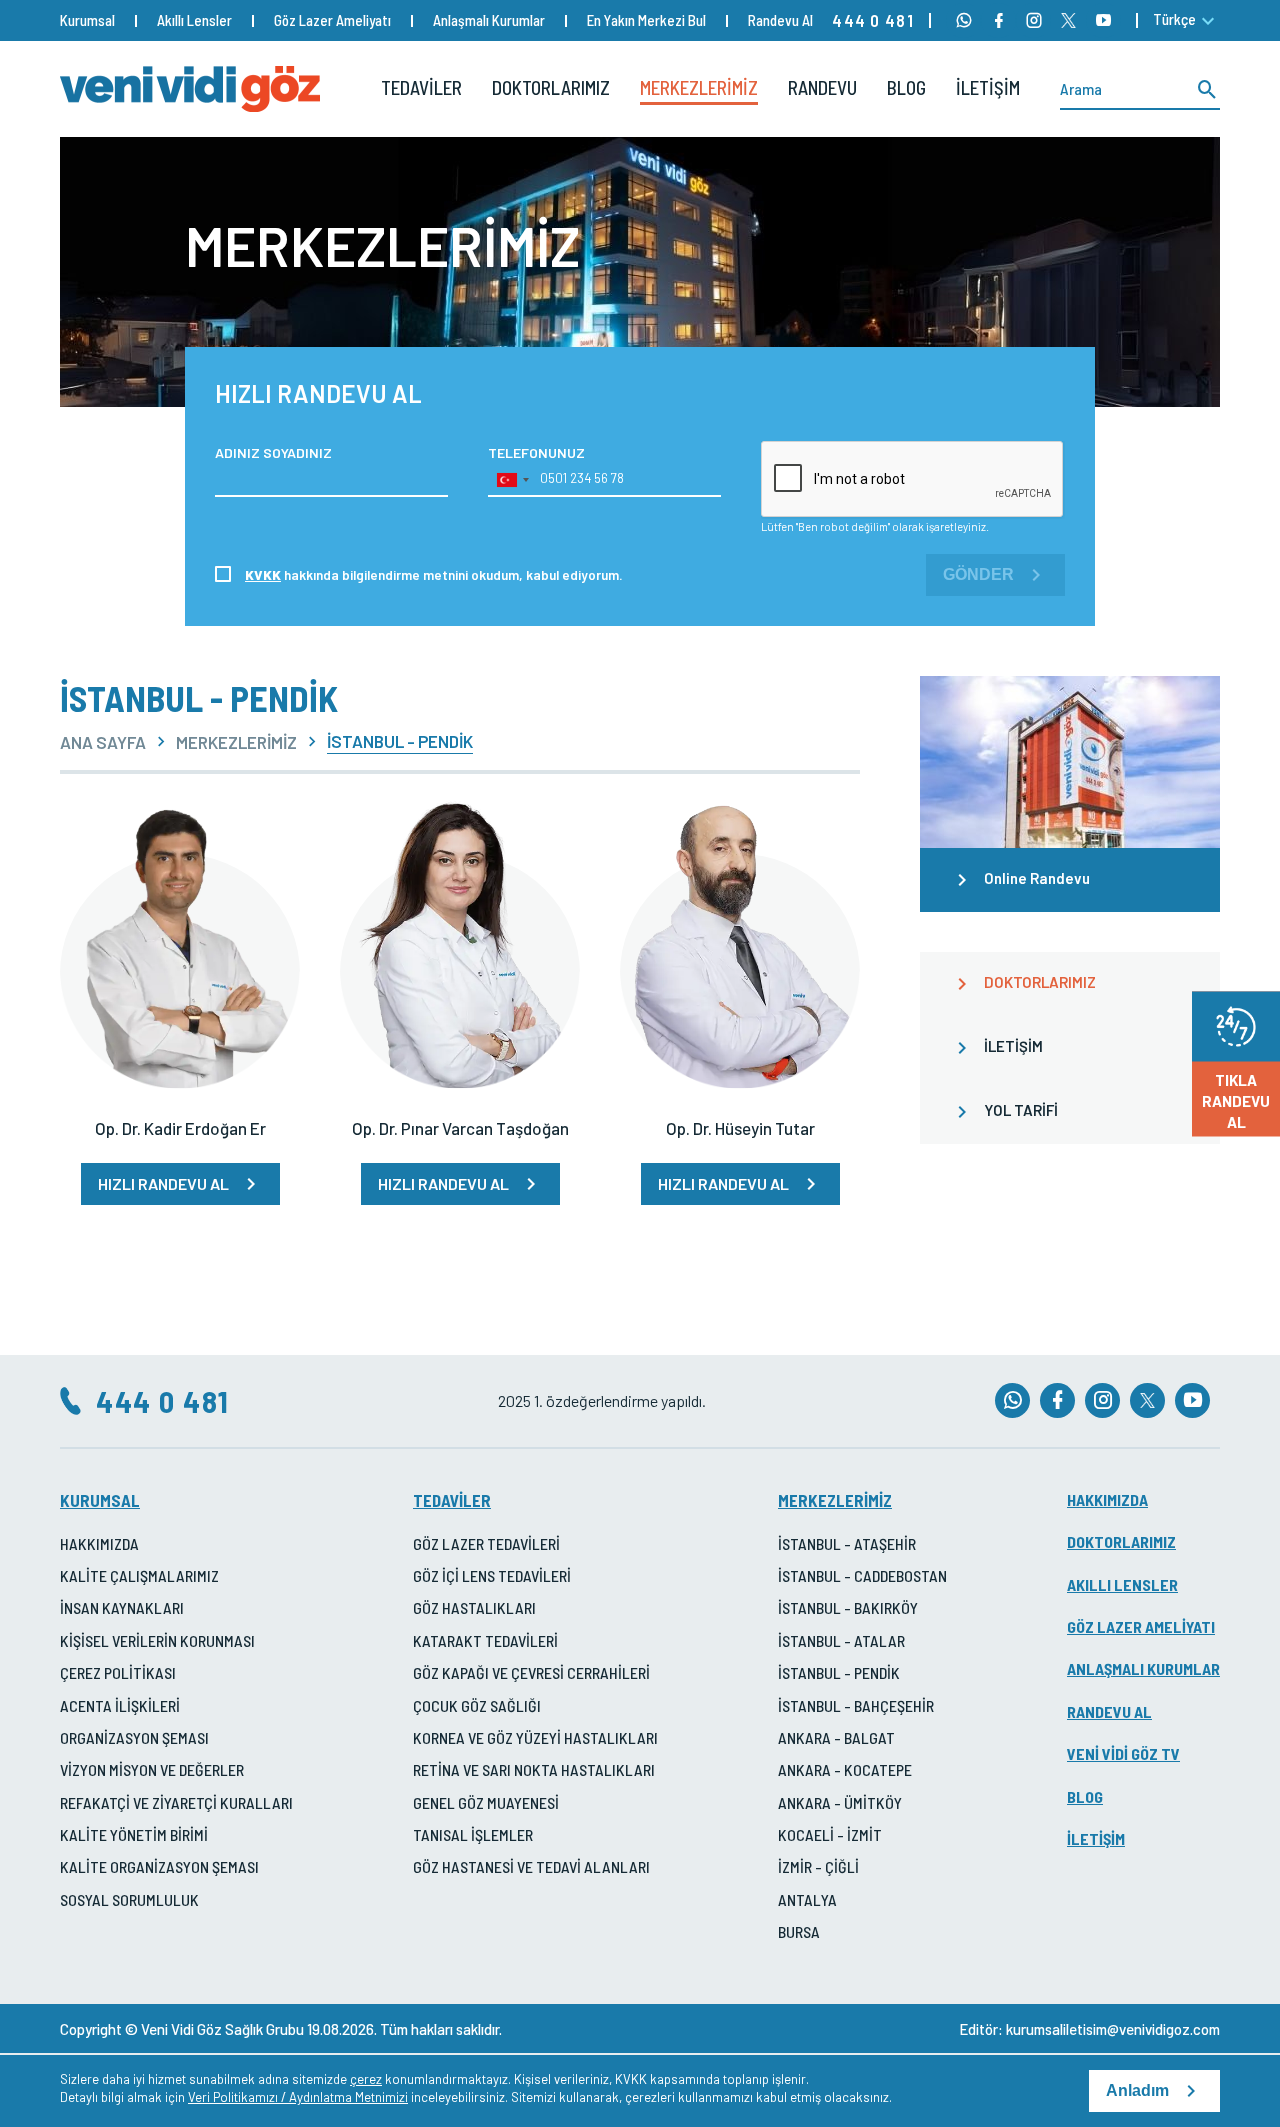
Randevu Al (780, 20)
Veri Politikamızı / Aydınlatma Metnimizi (298, 2097)
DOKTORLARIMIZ (551, 87)
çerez (366, 2079)
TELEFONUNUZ (536, 452)
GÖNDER (978, 574)
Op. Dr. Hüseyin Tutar (740, 1128)
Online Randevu (1037, 878)
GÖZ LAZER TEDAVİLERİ (486, 1543)
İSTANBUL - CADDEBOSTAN (862, 1575)
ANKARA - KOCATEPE (845, 1769)
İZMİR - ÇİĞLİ (818, 1866)
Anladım (1137, 2090)
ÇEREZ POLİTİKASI (118, 1672)
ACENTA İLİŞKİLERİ (120, 1705)
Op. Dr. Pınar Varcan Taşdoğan (460, 1128)
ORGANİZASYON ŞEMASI (134, 1737)
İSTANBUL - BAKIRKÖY (848, 1607)
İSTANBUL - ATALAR (841, 1640)
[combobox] (512, 480)
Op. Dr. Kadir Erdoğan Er (180, 1128)
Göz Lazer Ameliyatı (332, 20)
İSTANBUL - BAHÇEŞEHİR (856, 1705)
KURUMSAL (100, 1500)
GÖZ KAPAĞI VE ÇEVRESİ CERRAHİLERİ (531, 1672)
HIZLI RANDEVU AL (163, 1183)
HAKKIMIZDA (99, 1543)
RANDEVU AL (1109, 1711)
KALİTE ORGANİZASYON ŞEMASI (159, 1866)
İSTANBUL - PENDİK (839, 1672)
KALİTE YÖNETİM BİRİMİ (134, 1834)
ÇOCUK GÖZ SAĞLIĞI (477, 1705)
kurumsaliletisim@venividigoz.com (1113, 2029)
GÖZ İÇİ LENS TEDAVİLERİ (492, 1575)
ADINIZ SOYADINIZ (273, 452)
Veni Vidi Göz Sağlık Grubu (222, 2029)
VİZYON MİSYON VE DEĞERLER (152, 1769)
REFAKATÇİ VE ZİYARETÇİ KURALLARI (176, 1802)
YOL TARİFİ (1021, 1110)
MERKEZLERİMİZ (699, 87)
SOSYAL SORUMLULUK (129, 1899)
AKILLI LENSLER (1122, 1584)
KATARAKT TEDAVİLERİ (485, 1640)
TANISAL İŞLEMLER (473, 1834)
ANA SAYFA (103, 742)
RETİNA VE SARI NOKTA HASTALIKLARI (534, 1769)
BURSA (799, 1931)
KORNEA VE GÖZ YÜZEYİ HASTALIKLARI (535, 1737)
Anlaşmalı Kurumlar (489, 20)
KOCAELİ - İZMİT (830, 1834)
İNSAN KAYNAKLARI (122, 1607)
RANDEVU (822, 87)
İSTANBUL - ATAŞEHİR (847, 1543)
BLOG (906, 87)
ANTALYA (807, 1899)
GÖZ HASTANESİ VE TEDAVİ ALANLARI (531, 1866)
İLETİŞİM (988, 87)
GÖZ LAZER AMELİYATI (1141, 1626)
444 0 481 (873, 20)
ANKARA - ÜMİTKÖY (840, 1802)
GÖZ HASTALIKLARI (474, 1607)
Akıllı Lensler (194, 20)
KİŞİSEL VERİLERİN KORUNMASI (157, 1640)
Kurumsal (87, 20)
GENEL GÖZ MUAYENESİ (486, 1802)
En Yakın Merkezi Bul (646, 20)
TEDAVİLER (421, 87)
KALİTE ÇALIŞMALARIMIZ (139, 1575)
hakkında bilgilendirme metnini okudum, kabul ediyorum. (434, 574)
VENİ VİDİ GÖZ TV (1123, 1753)
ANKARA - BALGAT (836, 1737)
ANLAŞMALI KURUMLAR (1143, 1668)
